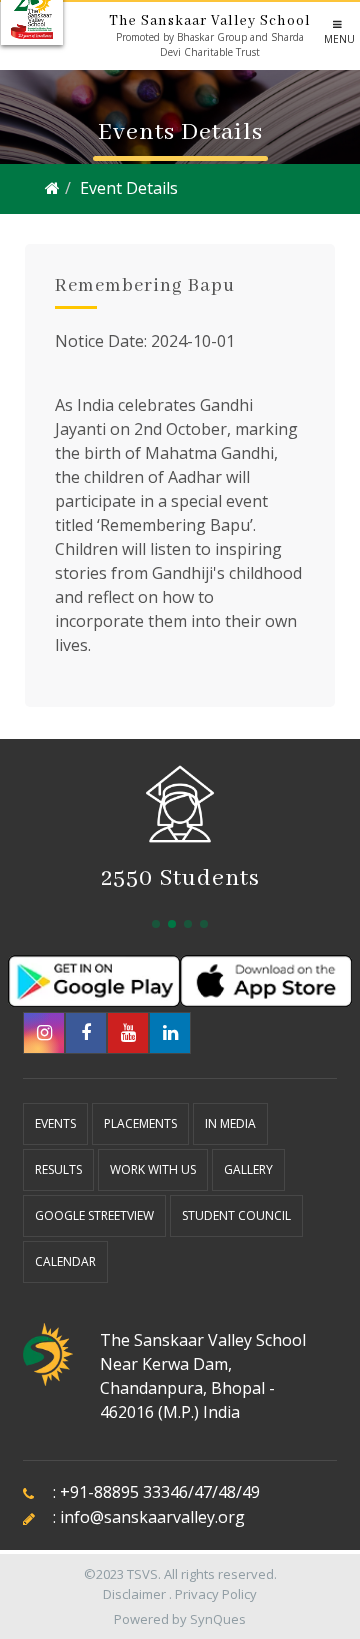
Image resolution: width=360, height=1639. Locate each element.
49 (251, 1492)
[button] (156, 924)
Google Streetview (94, 1215)
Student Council (236, 1215)
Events (55, 1123)
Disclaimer (134, 1594)
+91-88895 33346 (124, 1492)
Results (58, 1169)
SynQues (218, 1619)
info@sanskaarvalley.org (152, 1517)
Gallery (248, 1169)
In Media (230, 1123)
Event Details (129, 188)
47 (203, 1492)
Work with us (153, 1169)
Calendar (65, 1261)
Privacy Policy (216, 1594)
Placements (140, 1123)
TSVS (142, 1574)
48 (227, 1492)
